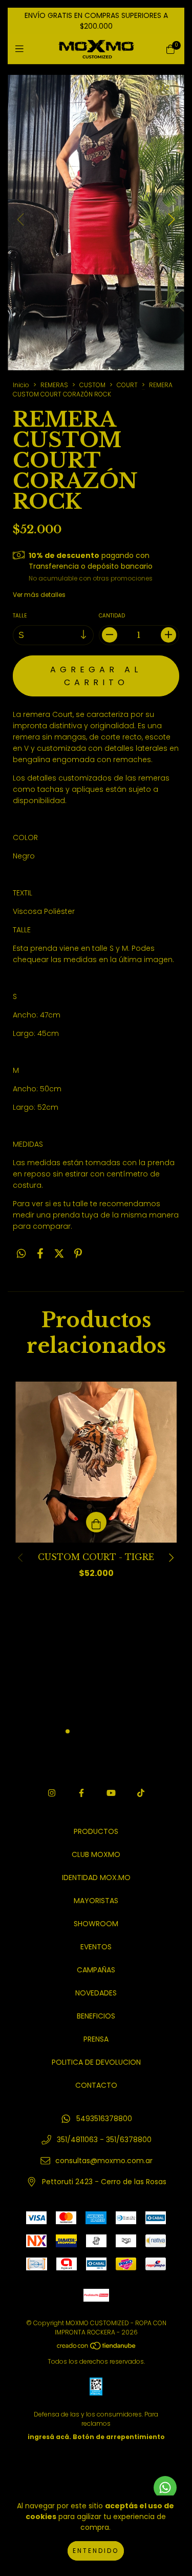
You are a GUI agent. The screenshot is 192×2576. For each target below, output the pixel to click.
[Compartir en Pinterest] (78, 1254)
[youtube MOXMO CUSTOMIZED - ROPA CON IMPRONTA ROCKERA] (111, 1793)
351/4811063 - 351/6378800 (104, 2140)
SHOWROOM (96, 1924)
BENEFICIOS (96, 2016)
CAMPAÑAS (96, 1970)
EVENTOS (96, 1947)
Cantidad (112, 616)
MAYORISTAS (96, 1901)
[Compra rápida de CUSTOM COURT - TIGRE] (96, 1522)
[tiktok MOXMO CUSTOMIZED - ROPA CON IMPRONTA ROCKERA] (141, 1793)
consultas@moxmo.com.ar (104, 2161)
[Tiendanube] (97, 2348)
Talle (20, 616)
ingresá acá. (49, 2437)
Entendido (96, 2551)
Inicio (21, 385)
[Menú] (22, 49)
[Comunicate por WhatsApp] (165, 2488)
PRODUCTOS (96, 1831)
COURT (127, 385)
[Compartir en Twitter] (59, 1254)
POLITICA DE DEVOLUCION (96, 2062)
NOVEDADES (96, 1993)
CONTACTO (96, 2085)
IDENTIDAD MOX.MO (96, 1878)
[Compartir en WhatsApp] (21, 1254)
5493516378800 (104, 2119)
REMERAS (54, 385)
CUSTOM (92, 385)
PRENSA (96, 2039)
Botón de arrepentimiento (119, 2437)
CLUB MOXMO (96, 1854)
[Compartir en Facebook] (40, 1254)
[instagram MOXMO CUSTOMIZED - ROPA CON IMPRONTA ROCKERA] (52, 1793)
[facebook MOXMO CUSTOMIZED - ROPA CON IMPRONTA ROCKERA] (81, 1793)
